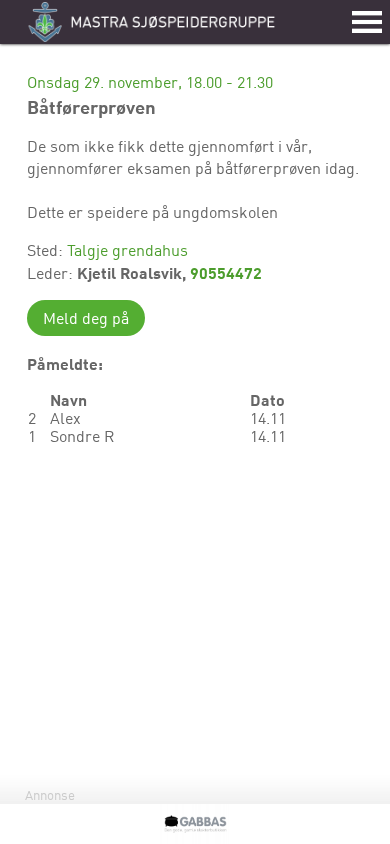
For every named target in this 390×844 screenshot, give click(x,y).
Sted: (47, 250)
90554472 (226, 272)
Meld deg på (86, 318)
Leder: (52, 273)
